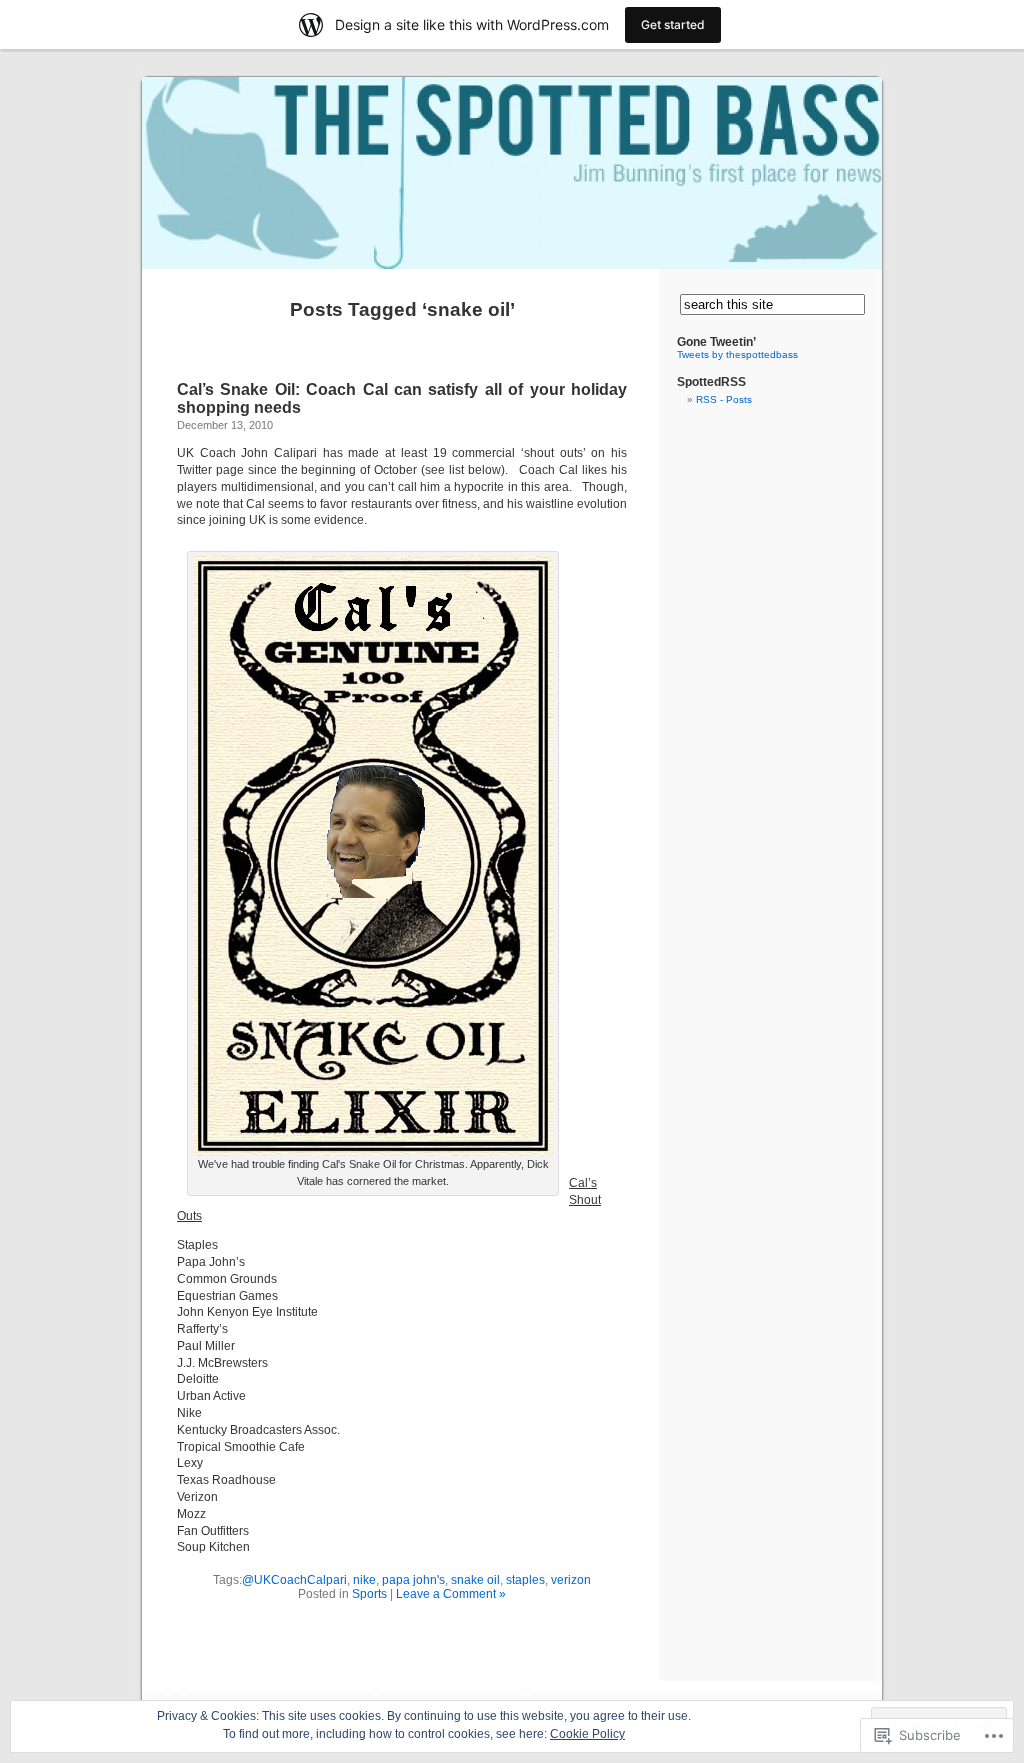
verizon (571, 1580)
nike (364, 1580)
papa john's (413, 1580)
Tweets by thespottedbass (737, 354)
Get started (673, 24)
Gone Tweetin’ (716, 342)
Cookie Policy (587, 1734)
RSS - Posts (724, 399)
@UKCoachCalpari (294, 1580)
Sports (369, 1594)
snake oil (475, 1580)
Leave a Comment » (451, 1594)
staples (525, 1580)
